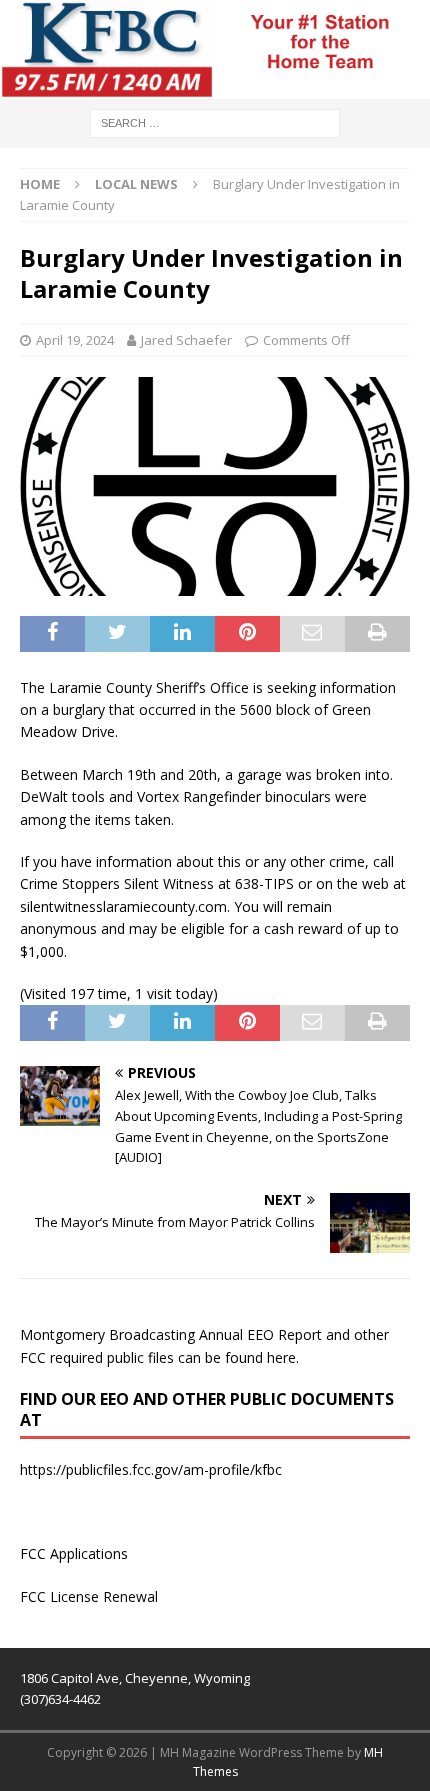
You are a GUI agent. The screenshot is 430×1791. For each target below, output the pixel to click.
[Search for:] (215, 121)
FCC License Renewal (89, 1596)
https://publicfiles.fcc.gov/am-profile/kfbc (151, 1469)
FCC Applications (74, 1553)
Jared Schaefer (186, 340)
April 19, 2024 (75, 340)
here (281, 1357)
